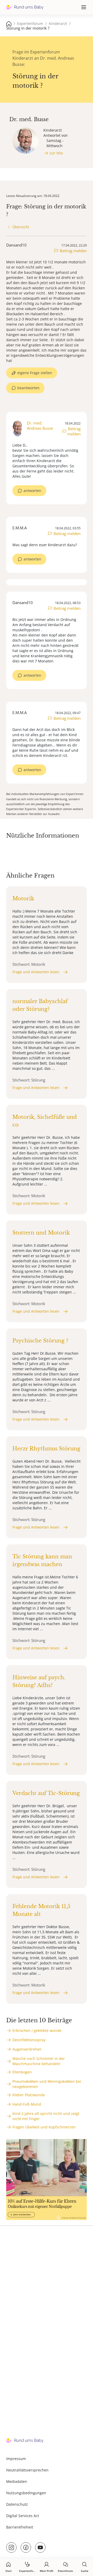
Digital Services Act (23, 2516)
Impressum (16, 2459)
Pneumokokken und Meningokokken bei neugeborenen (47, 2084)
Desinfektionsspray (29, 2040)
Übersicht (21, 227)
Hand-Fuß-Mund (27, 2104)
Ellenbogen (22, 2072)
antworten (32, 491)
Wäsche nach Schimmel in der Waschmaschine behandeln (39, 2061)
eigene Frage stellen (35, 373)
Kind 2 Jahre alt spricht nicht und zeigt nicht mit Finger (46, 2116)
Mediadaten (17, 2481)
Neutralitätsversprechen (27, 2470)
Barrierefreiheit (20, 2527)
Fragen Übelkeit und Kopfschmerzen (44, 2127)
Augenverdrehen (27, 2049)
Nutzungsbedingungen (26, 2493)
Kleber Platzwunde (29, 2095)
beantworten (28, 388)
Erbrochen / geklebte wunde (37, 2030)
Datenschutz (17, 2504)
